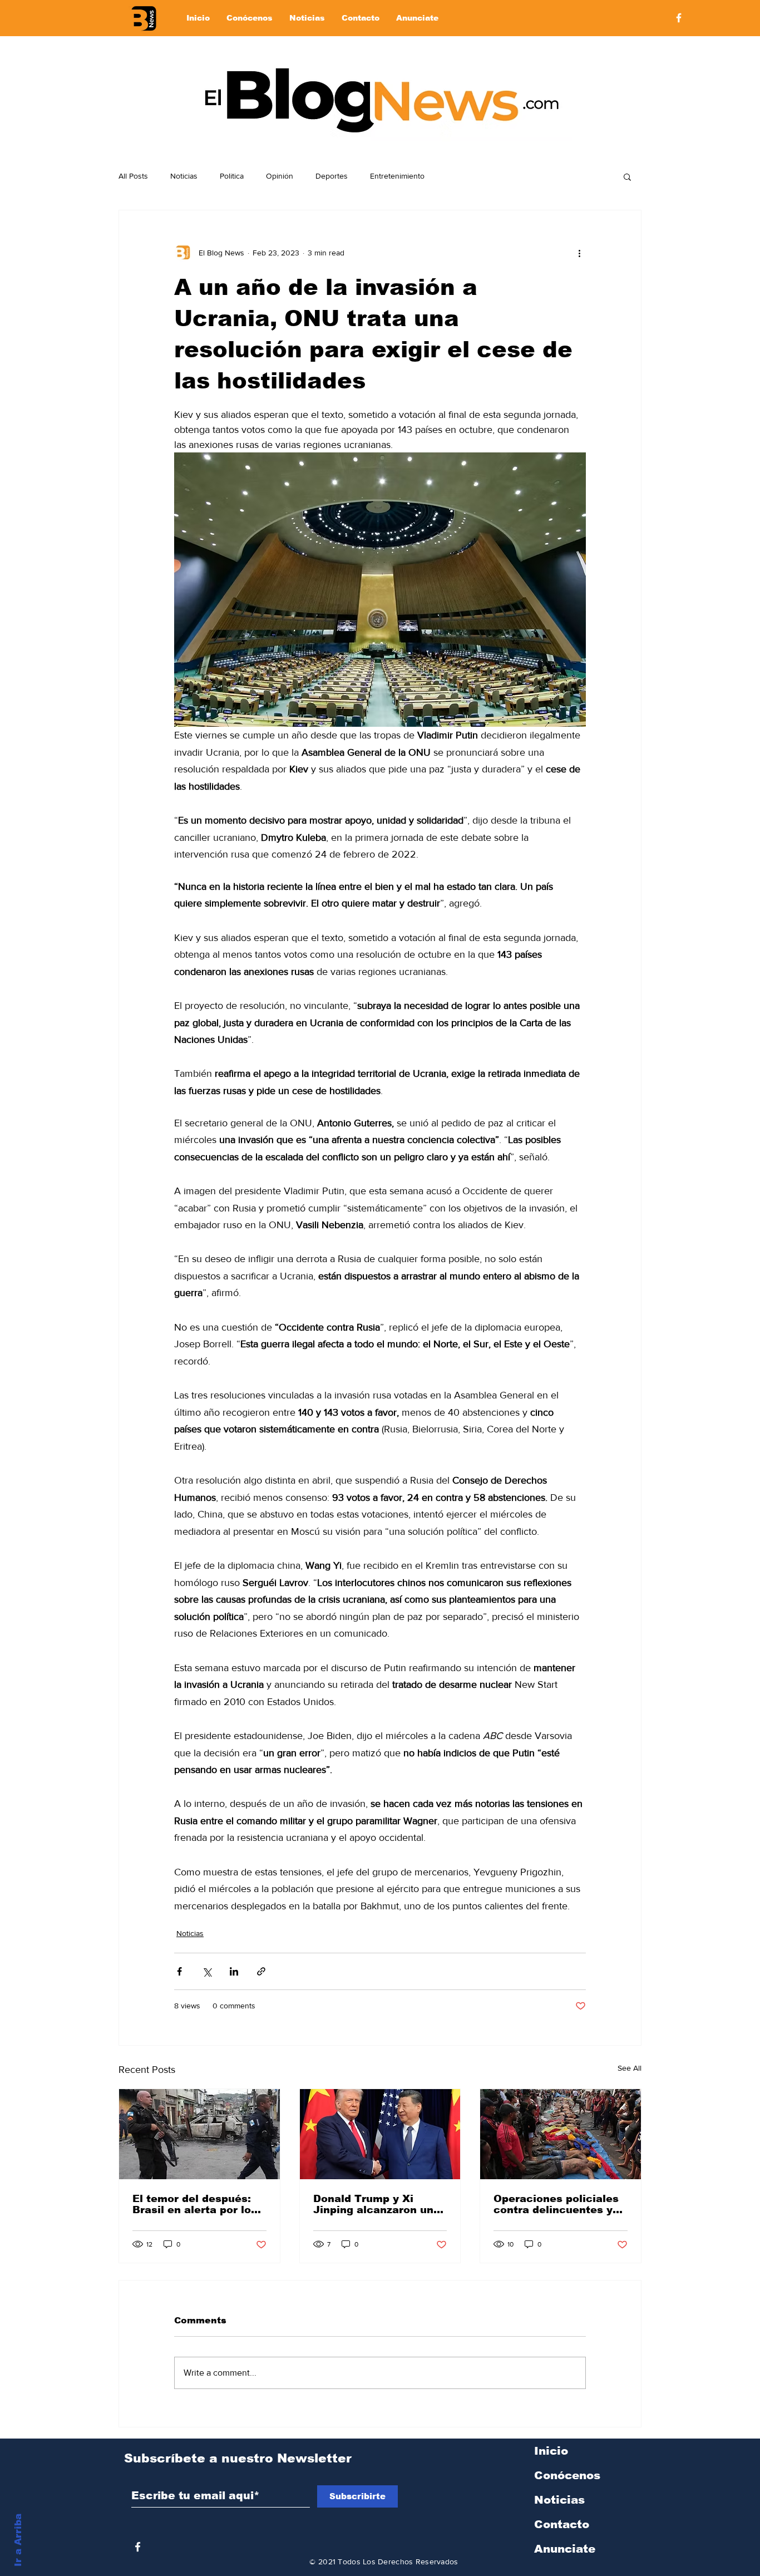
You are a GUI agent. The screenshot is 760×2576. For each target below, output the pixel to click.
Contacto (562, 2524)
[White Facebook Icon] (138, 2547)
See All (630, 2068)
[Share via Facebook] (179, 1971)
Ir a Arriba (18, 2540)
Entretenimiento (397, 176)
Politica (232, 176)
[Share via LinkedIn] (234, 1971)
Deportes (332, 176)
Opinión (280, 176)
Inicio (551, 2451)
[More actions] (579, 253)
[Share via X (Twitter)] (207, 1971)
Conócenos (567, 2475)
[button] (627, 176)
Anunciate (565, 2549)
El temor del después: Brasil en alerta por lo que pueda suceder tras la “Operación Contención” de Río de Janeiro (197, 2204)
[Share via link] (261, 1971)
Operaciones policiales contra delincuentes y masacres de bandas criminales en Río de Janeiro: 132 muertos (556, 2204)
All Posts (133, 176)
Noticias (184, 176)
